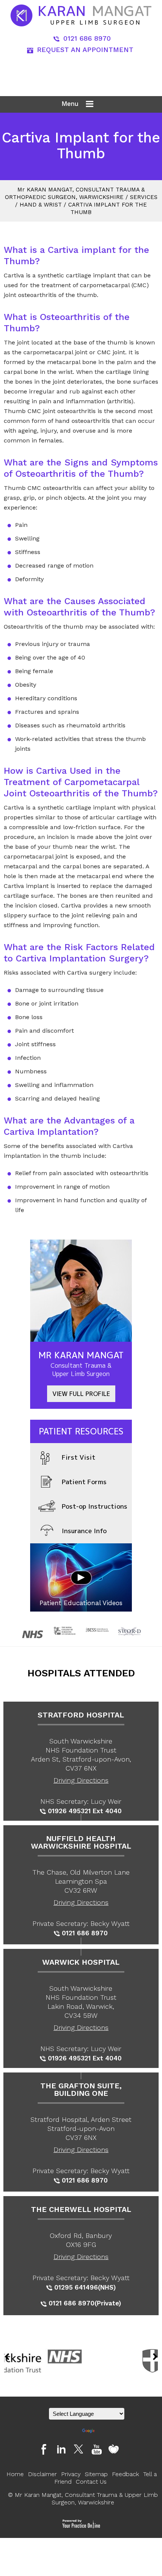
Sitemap (96, 2474)
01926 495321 (69, 1811)
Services (144, 197)
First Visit (79, 1457)
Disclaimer (42, 2474)
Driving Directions (81, 1780)
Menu (70, 104)
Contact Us (91, 2482)
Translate (107, 2431)
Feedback (125, 2474)
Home (15, 2474)
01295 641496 (76, 2287)
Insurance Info (84, 1531)
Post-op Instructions (95, 1506)
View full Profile (81, 1394)
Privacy (71, 2474)
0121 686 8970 (87, 38)
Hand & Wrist (41, 205)
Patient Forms (84, 1482)
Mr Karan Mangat (81, 1363)
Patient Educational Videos (81, 1603)
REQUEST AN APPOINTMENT (85, 50)
